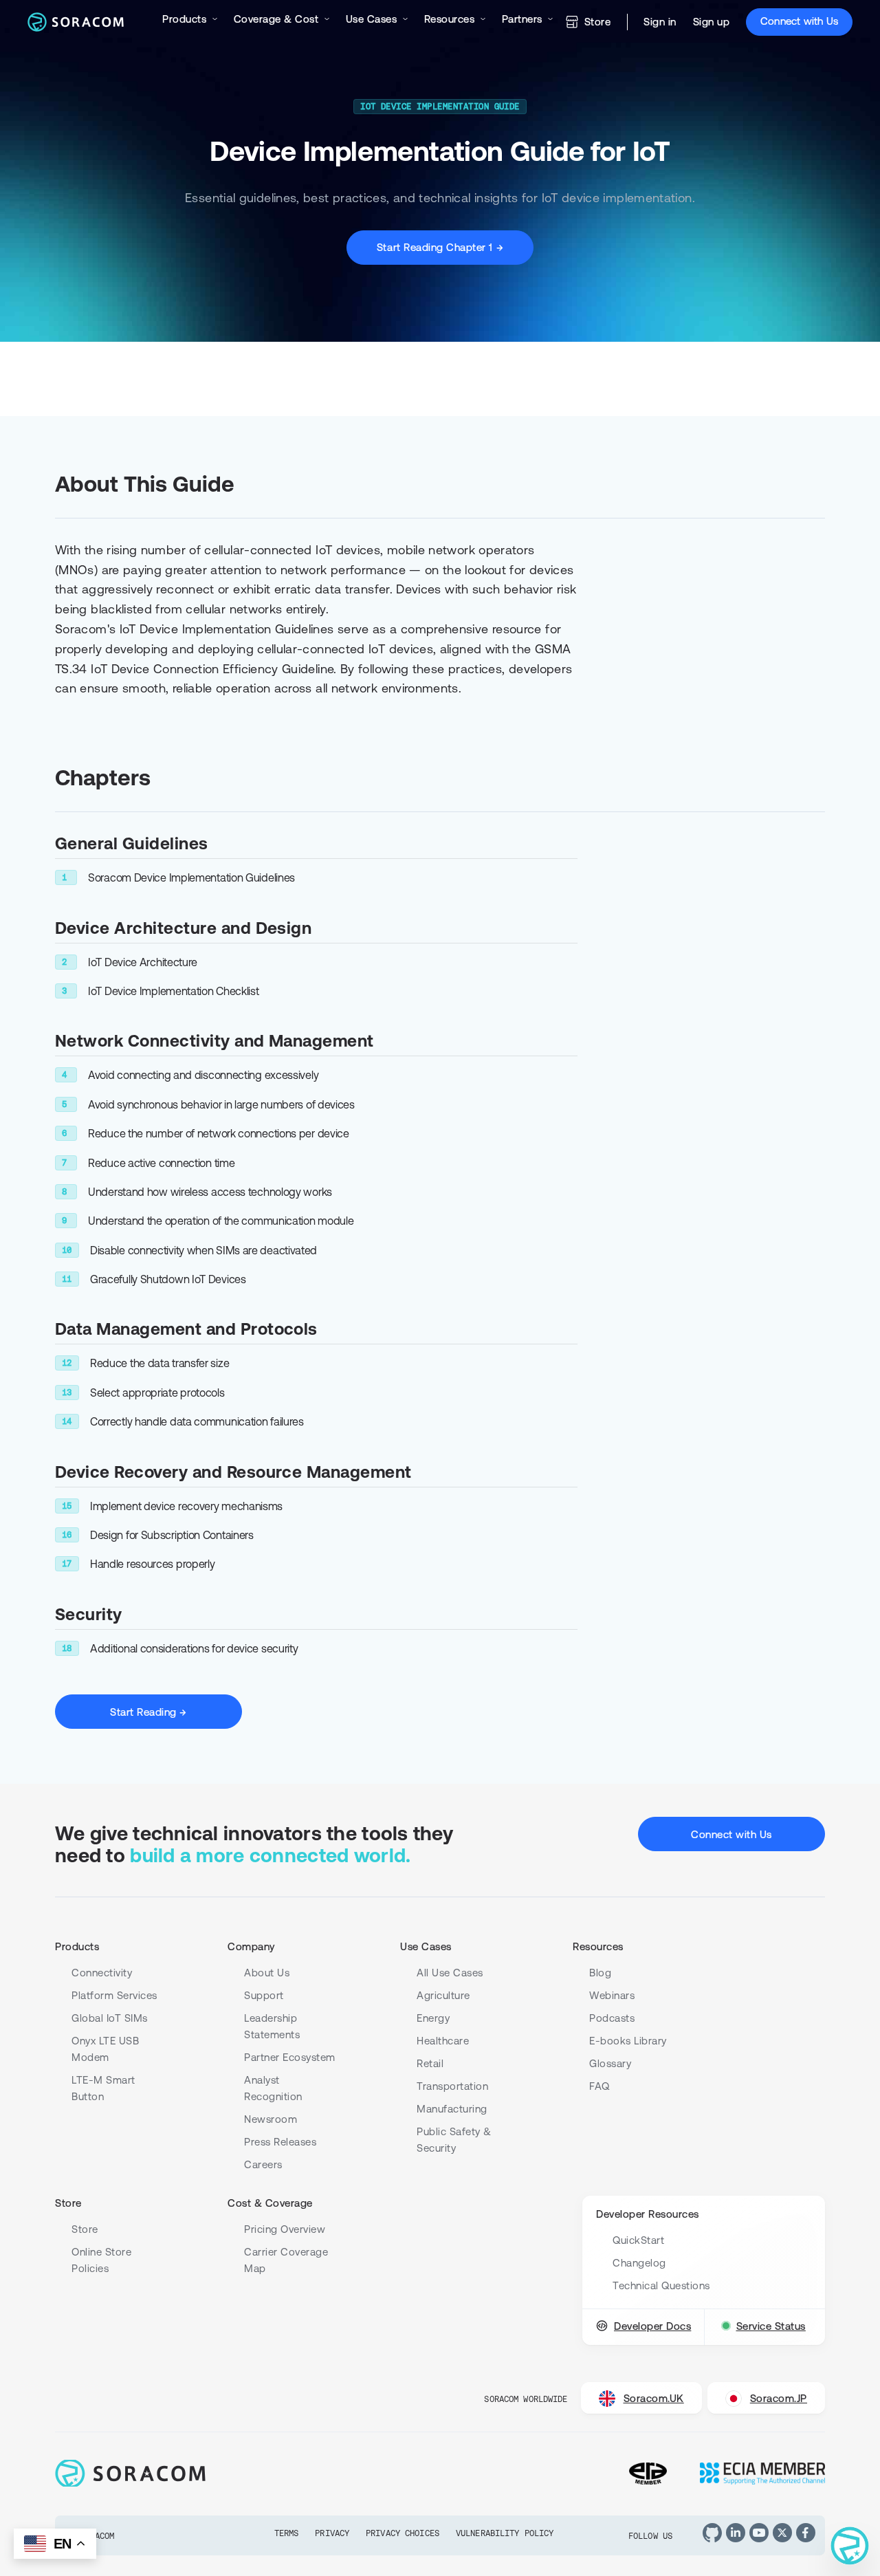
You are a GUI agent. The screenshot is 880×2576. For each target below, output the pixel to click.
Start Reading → (148, 1712)
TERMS (287, 2533)
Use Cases (426, 1946)
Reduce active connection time (161, 1163)
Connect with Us (799, 21)
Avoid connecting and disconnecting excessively (203, 1075)
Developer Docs (652, 2326)
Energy (433, 2018)
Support (264, 1995)
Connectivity (102, 1973)
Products (77, 1946)
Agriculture (443, 1995)
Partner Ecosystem (290, 2057)
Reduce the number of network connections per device (219, 1133)
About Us (267, 1973)
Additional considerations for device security (194, 1648)
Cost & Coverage (270, 2203)
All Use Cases (450, 1973)
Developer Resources (648, 2214)
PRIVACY (332, 2533)
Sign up (712, 22)
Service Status (771, 2326)
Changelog (639, 2263)
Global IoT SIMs (110, 2018)
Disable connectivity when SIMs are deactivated (203, 1250)
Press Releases (280, 2142)
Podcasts (612, 2018)
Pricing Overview (285, 2229)
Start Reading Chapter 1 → (440, 247)
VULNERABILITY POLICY (505, 2533)
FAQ (599, 2086)
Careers (263, 2164)
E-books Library (628, 2041)
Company (251, 1946)
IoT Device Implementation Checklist (174, 991)
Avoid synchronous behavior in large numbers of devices (221, 1104)
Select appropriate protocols (157, 1393)
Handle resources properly (153, 1564)
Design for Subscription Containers (172, 1535)
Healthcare (443, 2041)
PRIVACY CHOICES (403, 2533)
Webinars (612, 1995)
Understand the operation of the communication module (221, 1221)
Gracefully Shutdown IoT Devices (168, 1279)
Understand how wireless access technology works (210, 1192)
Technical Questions (661, 2285)
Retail (430, 2063)
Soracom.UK (654, 2398)
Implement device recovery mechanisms (186, 1506)
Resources (598, 1946)
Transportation (452, 2086)
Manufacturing (452, 2109)
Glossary (610, 2063)
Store (598, 22)
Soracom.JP (779, 2398)
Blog (600, 1973)
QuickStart (638, 2240)
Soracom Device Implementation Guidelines (191, 877)
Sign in (660, 22)
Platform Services (114, 1995)
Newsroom (271, 2119)
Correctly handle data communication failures (197, 1421)
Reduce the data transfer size (159, 1363)
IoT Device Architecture (143, 962)
